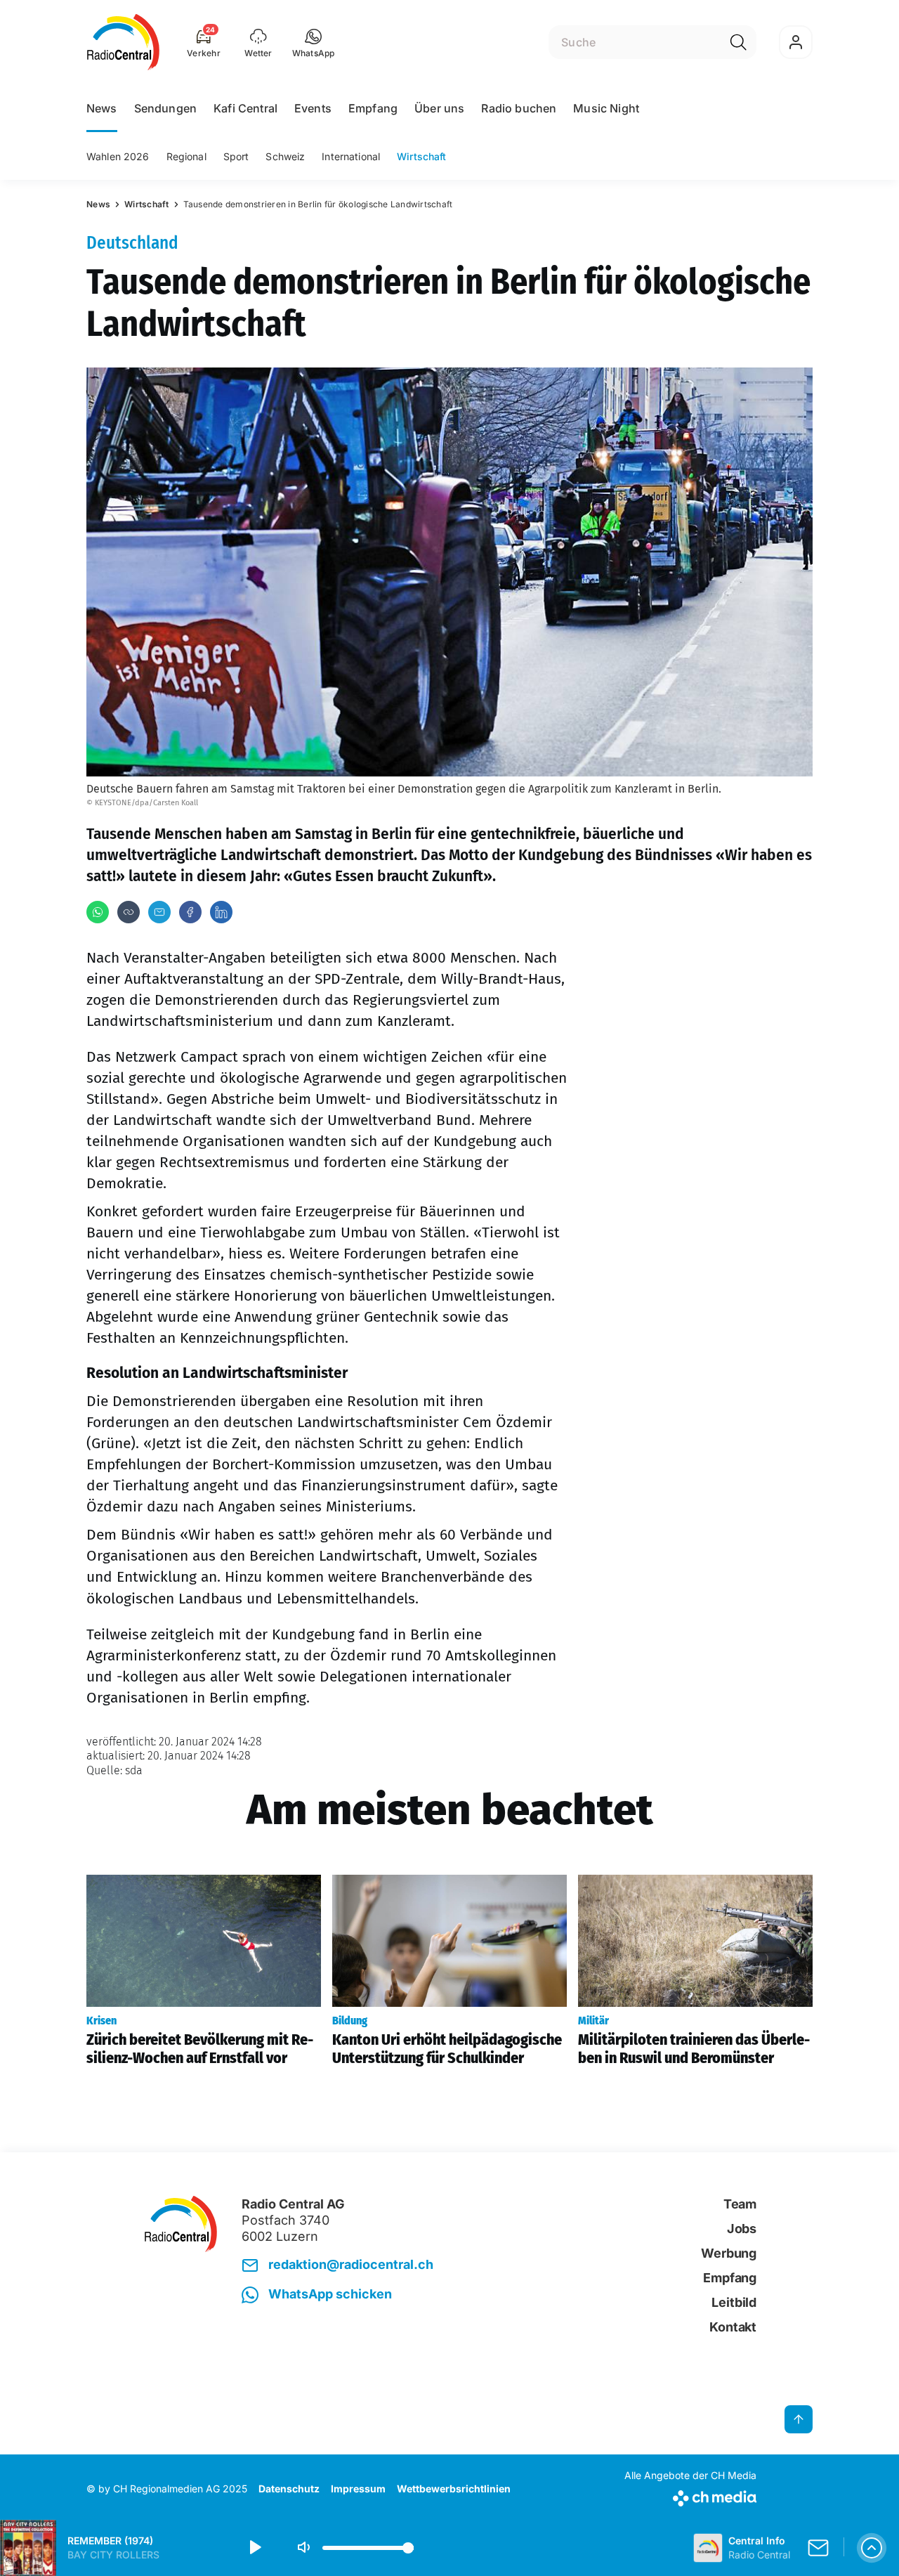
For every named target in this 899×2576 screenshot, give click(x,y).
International (351, 156)
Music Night (606, 108)
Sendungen (165, 108)
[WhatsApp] (98, 912)
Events (313, 108)
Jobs (742, 2229)
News (102, 108)
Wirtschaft (421, 156)
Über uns (439, 108)
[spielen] (254, 2548)
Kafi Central (245, 108)
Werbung (729, 2253)
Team (740, 2204)
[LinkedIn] (221, 912)
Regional (186, 156)
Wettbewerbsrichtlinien (454, 2489)
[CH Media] (690, 2496)
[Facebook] (190, 912)
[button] (314, 42)
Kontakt (733, 2327)
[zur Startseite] (123, 42)
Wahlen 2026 (118, 156)
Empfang (373, 108)
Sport (236, 156)
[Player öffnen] (872, 2548)
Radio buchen (519, 108)
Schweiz (285, 156)
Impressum (358, 2489)
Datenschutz (289, 2489)
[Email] (159, 912)
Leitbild (734, 2302)
